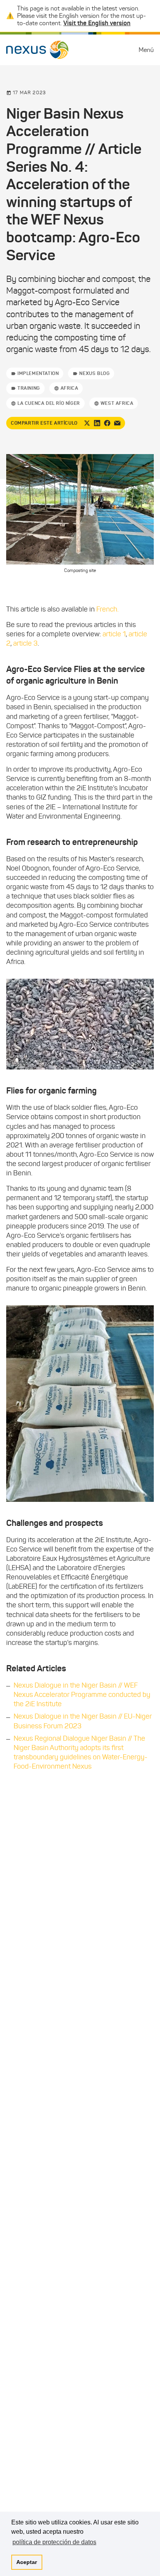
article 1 (114, 634)
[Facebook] (107, 423)
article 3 (25, 643)
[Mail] (117, 423)
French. (107, 609)
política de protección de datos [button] (54, 2542)
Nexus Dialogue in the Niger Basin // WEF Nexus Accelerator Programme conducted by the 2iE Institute (82, 1695)
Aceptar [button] (27, 2562)
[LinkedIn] (97, 423)
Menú (146, 50)
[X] (87, 423)
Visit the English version (97, 23)
